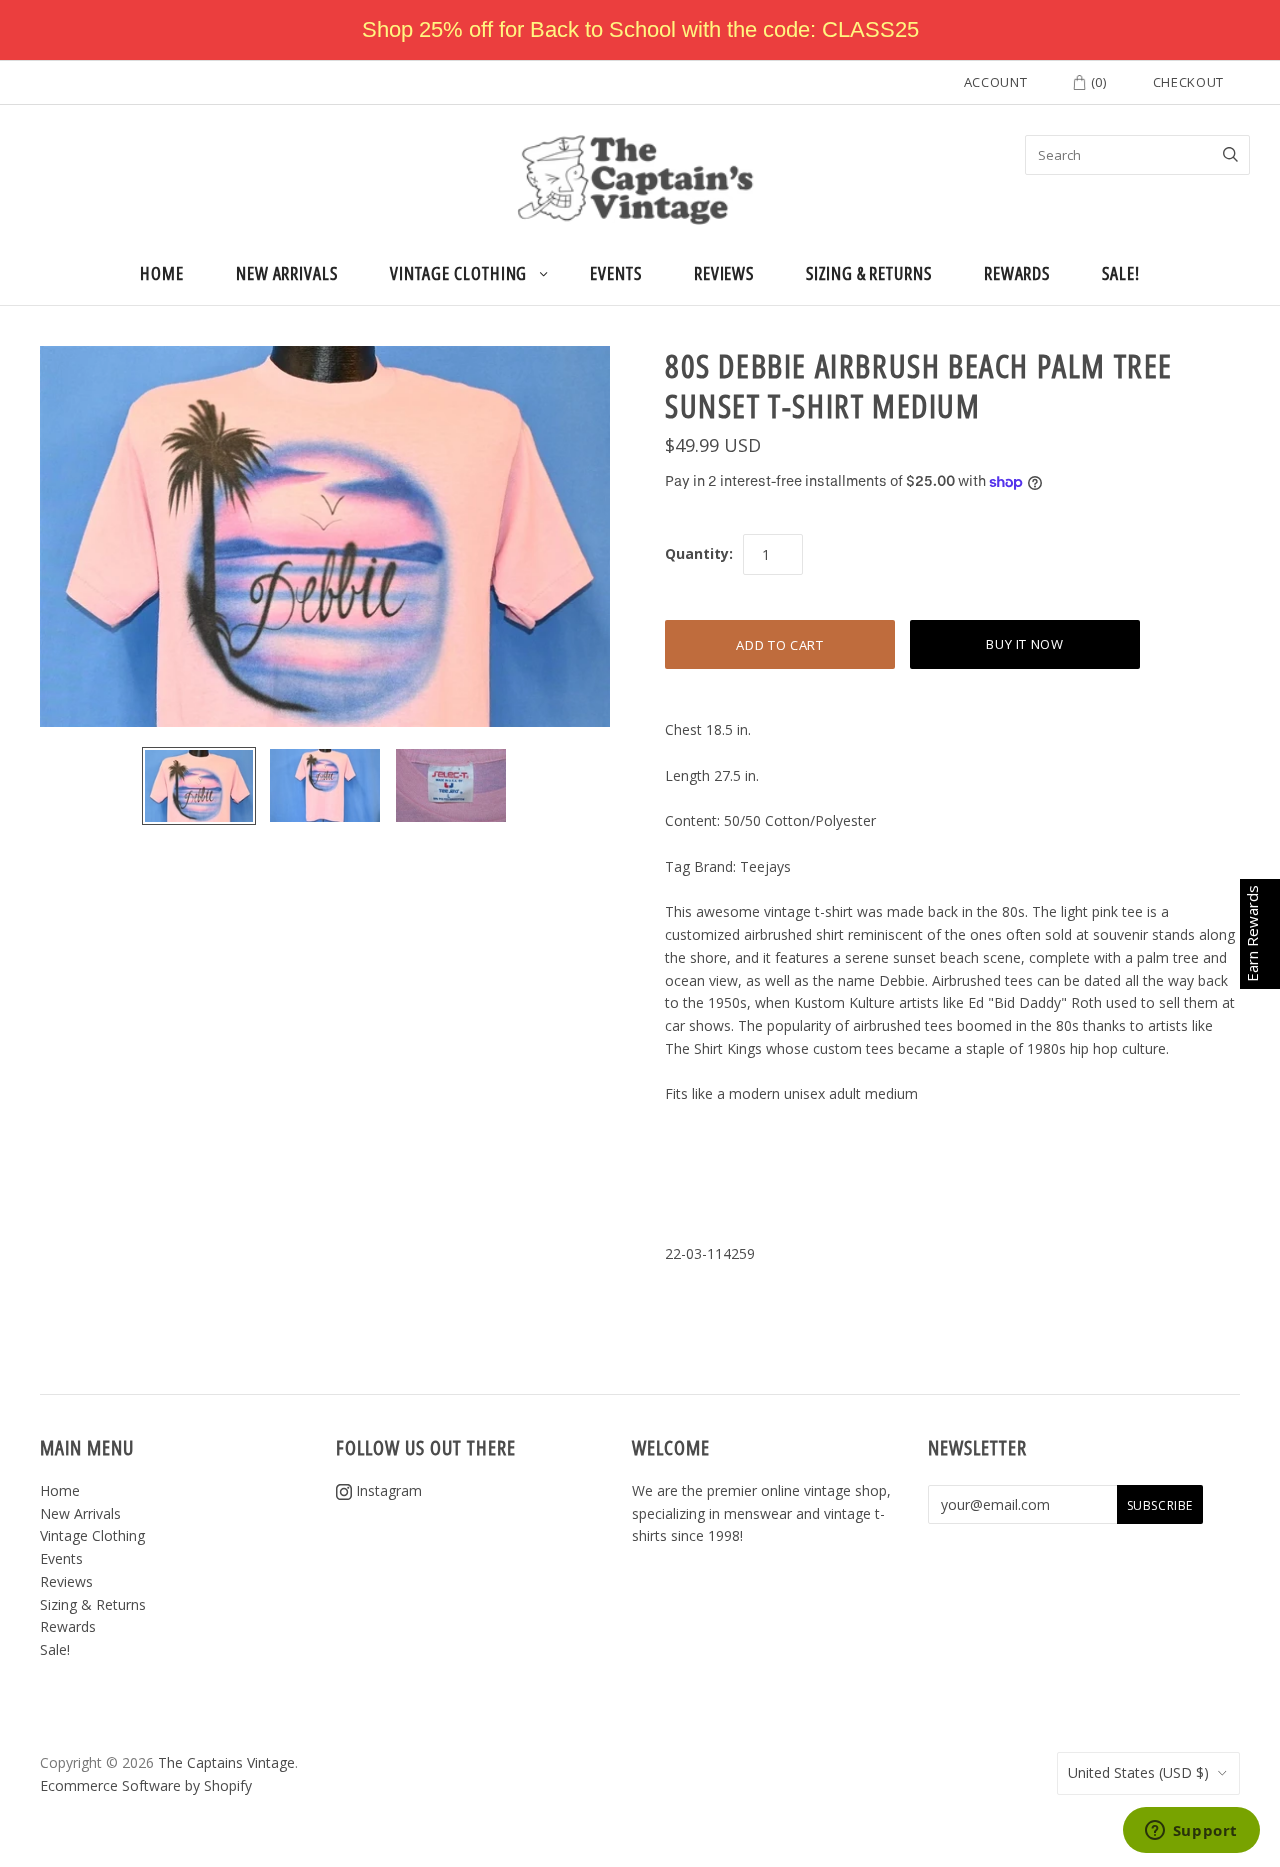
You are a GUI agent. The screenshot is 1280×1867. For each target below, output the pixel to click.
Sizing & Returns (869, 273)
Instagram (387, 1490)
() (1097, 82)
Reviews (724, 273)
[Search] (1230, 155)
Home (162, 273)
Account (996, 82)
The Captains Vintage (226, 1762)
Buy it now (1025, 644)
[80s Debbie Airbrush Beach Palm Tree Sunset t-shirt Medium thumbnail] (199, 786)
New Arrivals (287, 273)
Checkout (1188, 82)
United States (1138, 1772)
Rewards (1017, 273)
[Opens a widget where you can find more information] (1191, 1832)
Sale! (1121, 273)
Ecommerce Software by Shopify (146, 1785)
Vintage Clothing (459, 273)
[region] (640, 30)
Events (615, 273)
